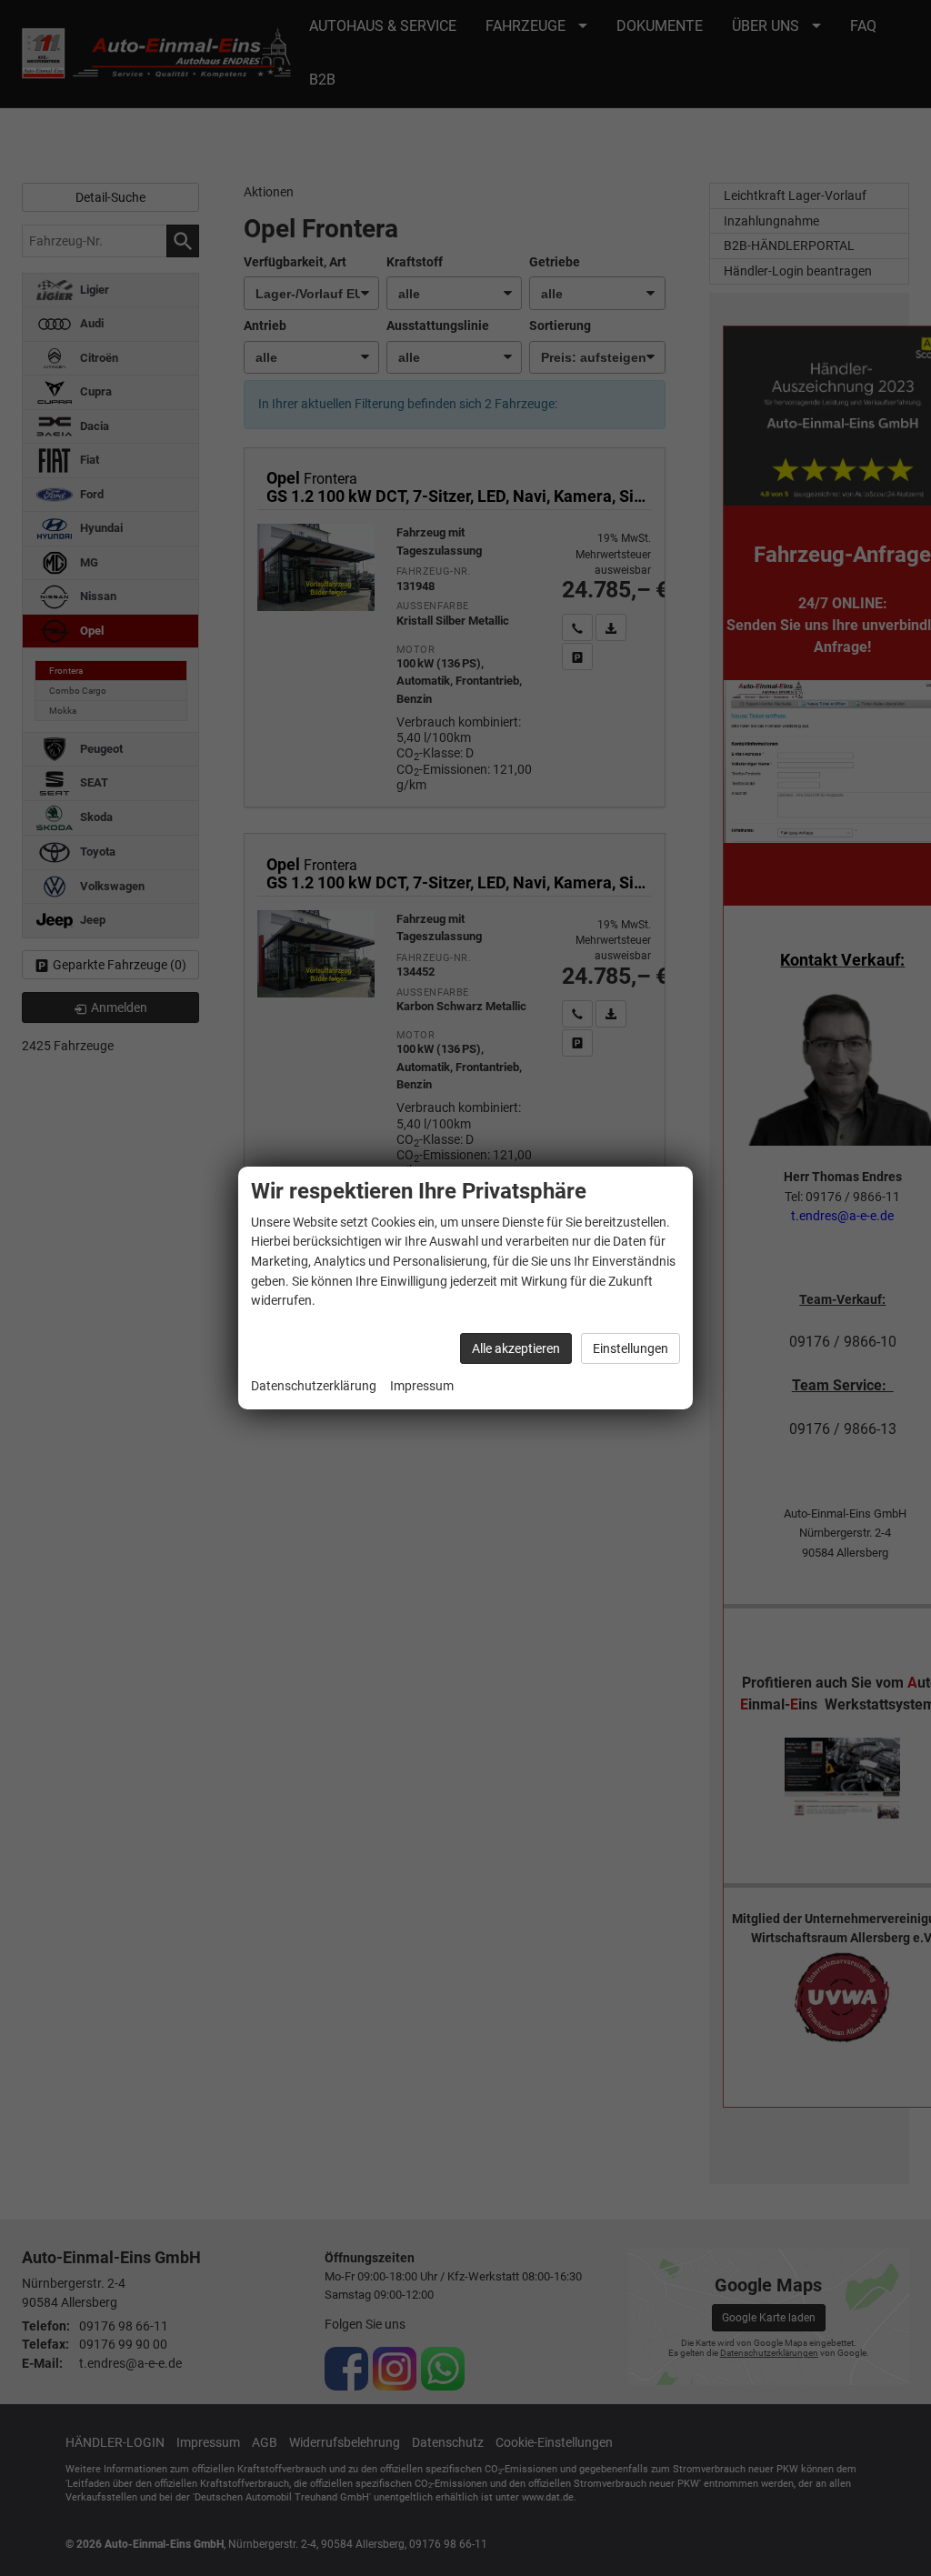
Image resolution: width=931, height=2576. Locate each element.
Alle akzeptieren (516, 1348)
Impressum (422, 1386)
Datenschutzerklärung (314, 1386)
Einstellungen (631, 1348)
